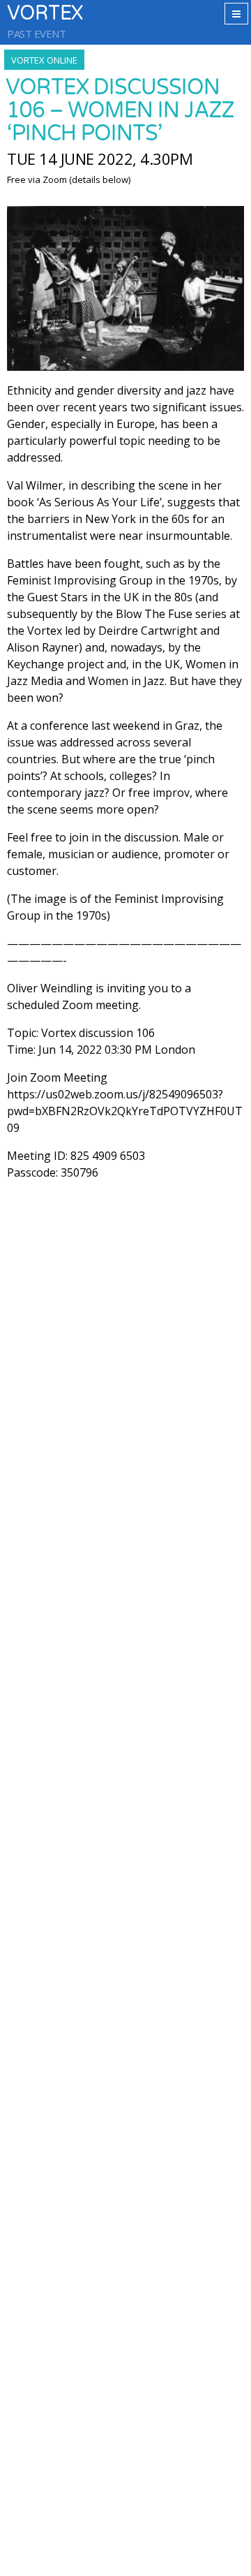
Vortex (45, 14)
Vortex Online (44, 60)
